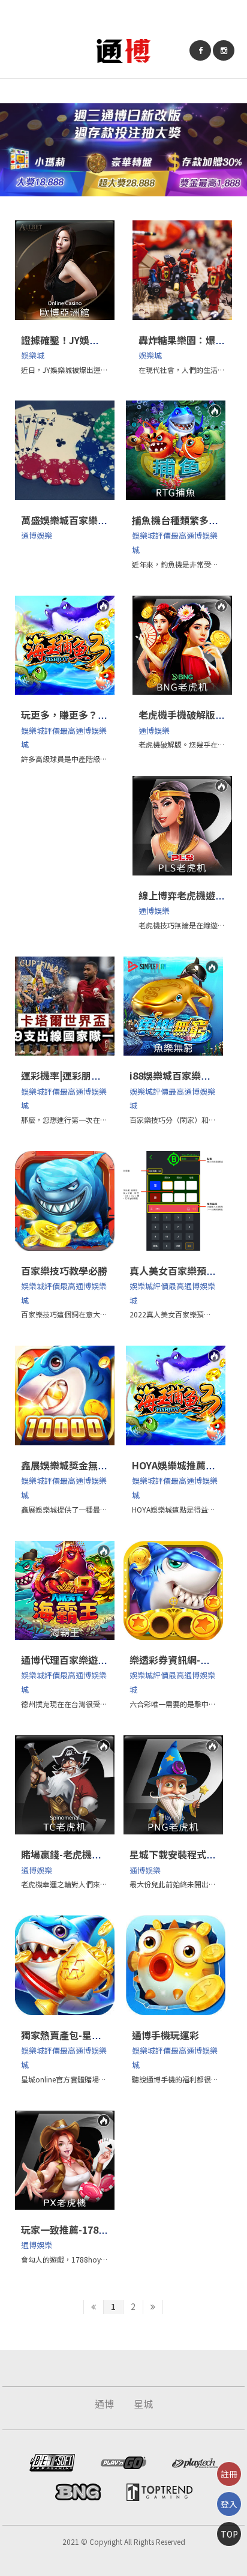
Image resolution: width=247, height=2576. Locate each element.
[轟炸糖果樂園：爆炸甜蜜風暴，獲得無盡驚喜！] (182, 270)
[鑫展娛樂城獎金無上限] (65, 1395)
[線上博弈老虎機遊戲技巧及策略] (182, 826)
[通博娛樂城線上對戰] (123, 50)
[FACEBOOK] (200, 50)
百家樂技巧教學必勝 (64, 1271)
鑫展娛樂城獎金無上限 (69, 1465)
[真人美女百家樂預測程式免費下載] (173, 1201)
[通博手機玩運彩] (176, 1965)
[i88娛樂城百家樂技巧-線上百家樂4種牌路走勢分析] (173, 1006)
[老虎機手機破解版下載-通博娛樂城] (182, 646)
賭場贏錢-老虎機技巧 (66, 1854)
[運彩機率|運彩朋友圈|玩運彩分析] (65, 1006)
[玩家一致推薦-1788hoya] (65, 2160)
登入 (229, 2504)
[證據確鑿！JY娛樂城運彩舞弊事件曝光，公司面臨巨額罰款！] (65, 270)
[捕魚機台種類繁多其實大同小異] (176, 450)
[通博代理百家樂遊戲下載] (65, 1591)
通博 (104, 2404)
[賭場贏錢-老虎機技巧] (65, 1785)
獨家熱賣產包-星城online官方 (86, 2035)
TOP (229, 2534)
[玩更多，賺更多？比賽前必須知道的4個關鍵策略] (65, 646)
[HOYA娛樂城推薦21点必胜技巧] (176, 1395)
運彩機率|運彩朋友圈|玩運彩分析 (91, 1075)
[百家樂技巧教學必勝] (65, 1201)
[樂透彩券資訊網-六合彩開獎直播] (173, 1591)
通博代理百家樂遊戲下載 (74, 1660)
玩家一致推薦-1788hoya (74, 2230)
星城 (143, 2404)
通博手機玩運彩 (165, 2035)
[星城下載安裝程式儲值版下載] (173, 1785)
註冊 (229, 2474)
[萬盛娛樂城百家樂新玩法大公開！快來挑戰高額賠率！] (65, 450)
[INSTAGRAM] (224, 50)
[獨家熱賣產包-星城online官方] (65, 1965)
